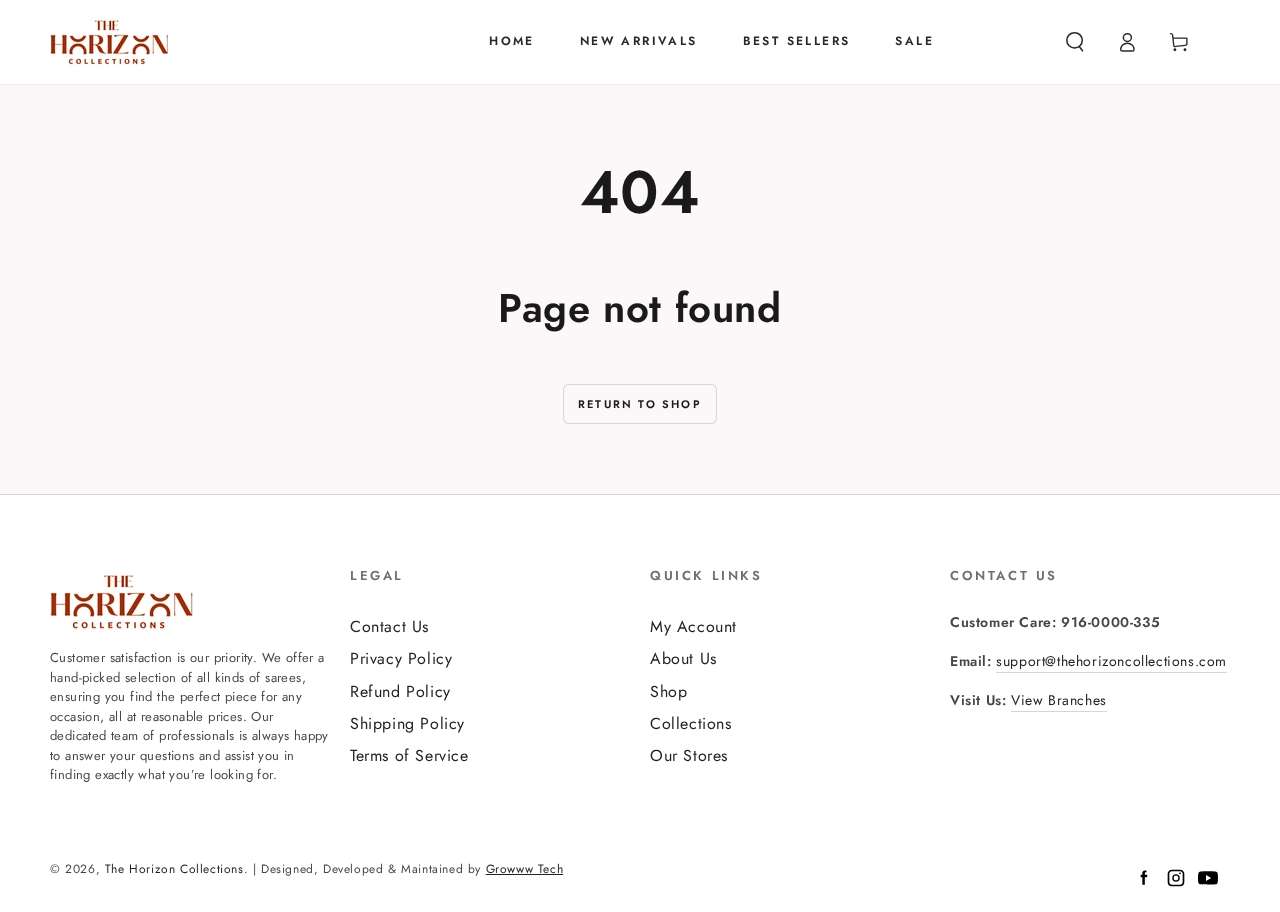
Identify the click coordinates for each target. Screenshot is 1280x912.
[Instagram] (1176, 882)
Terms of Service (409, 755)
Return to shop (640, 404)
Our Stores (689, 755)
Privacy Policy (401, 658)
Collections (691, 723)
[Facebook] (1144, 882)
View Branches (1059, 700)
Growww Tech (525, 869)
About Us (683, 658)
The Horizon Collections (174, 869)
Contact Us (389, 626)
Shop (668, 691)
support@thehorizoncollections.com (1111, 661)
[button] (1075, 42)
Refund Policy (400, 691)
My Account (693, 626)
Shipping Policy (407, 723)
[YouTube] (1208, 882)
